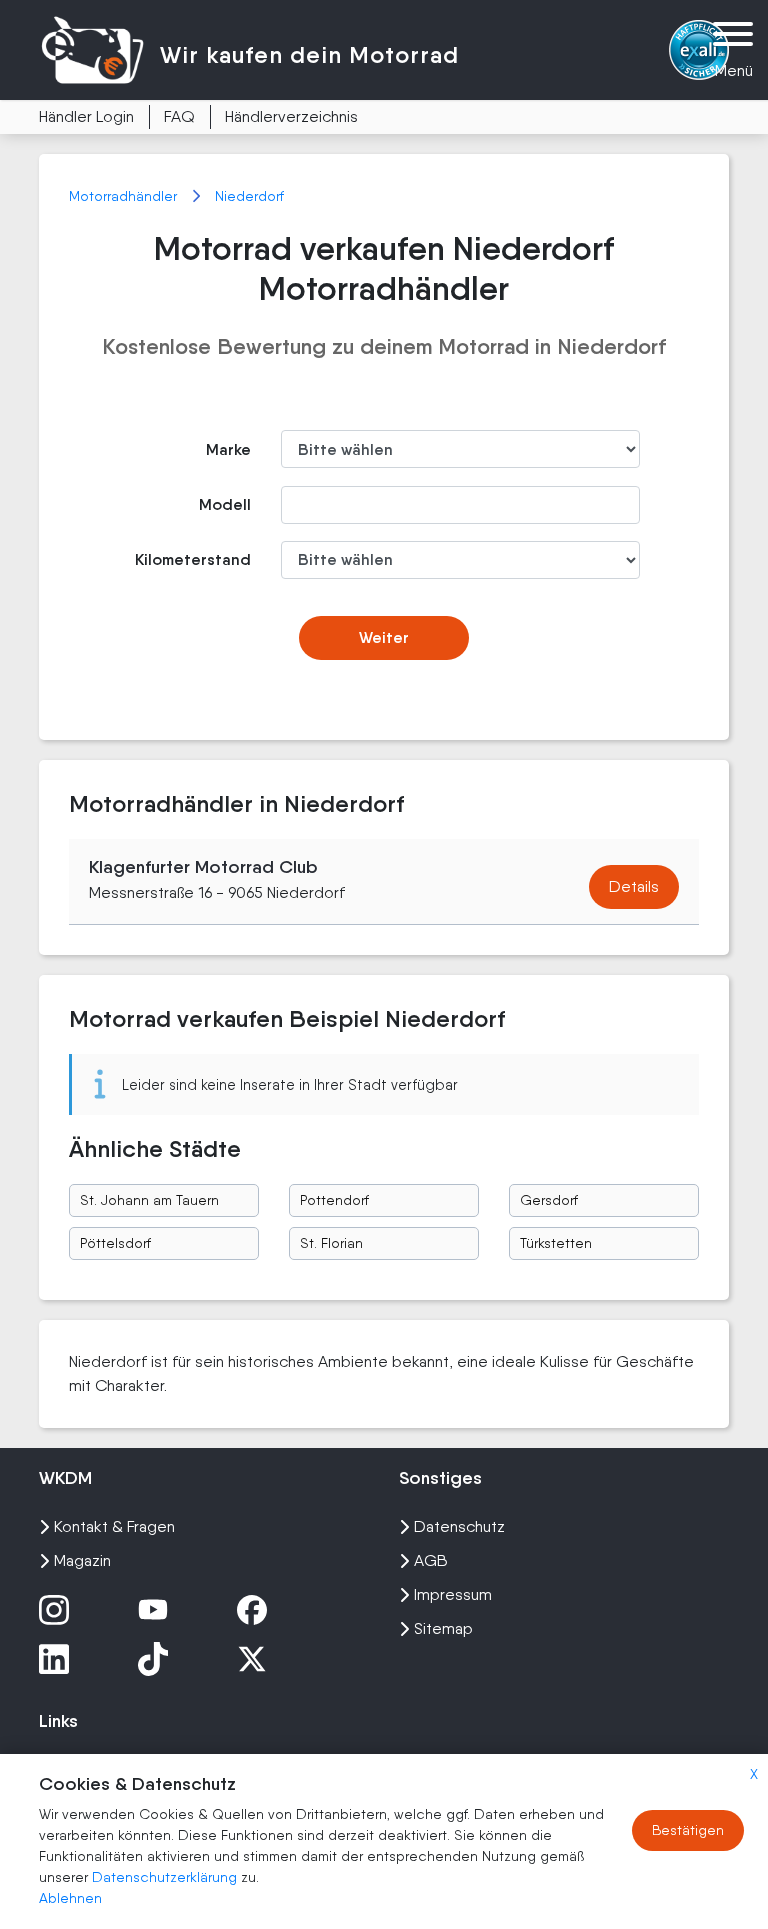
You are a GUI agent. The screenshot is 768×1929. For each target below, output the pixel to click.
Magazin (82, 1560)
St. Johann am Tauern (149, 1200)
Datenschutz (459, 1526)
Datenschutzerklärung (166, 1877)
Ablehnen (70, 1898)
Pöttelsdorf (115, 1243)
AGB (431, 1560)
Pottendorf (334, 1200)
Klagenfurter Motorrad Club (203, 867)
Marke (228, 449)
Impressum (453, 1594)
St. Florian (331, 1243)
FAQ (179, 116)
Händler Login (86, 116)
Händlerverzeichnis (291, 116)
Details (634, 886)
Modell (225, 504)
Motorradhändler (125, 196)
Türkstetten (556, 1243)
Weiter (384, 637)
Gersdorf (549, 1200)
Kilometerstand (193, 559)
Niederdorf (249, 196)
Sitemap (443, 1628)
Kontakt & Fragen (114, 1526)
